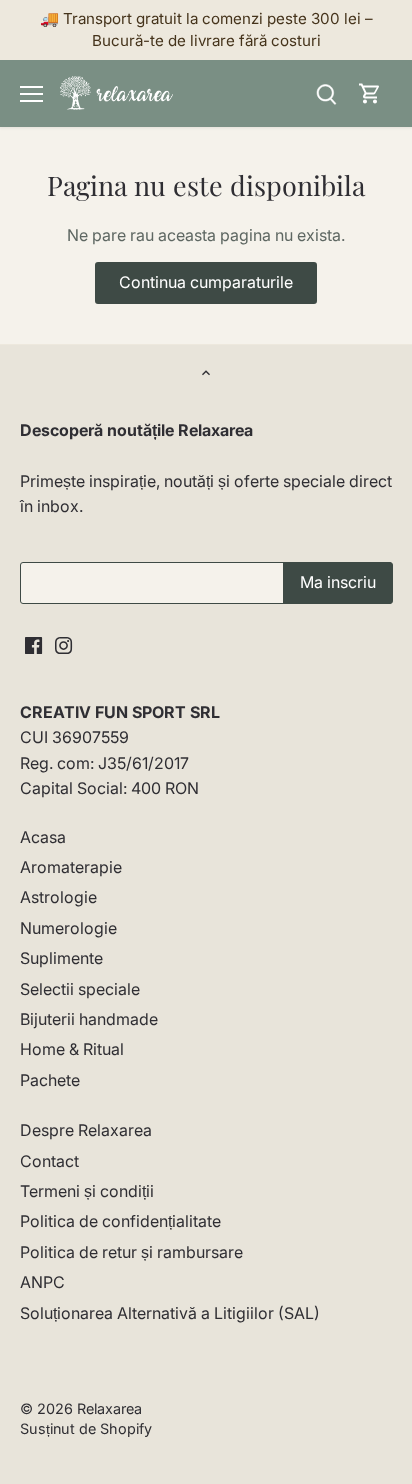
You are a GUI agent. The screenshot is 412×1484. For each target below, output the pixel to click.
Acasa (43, 837)
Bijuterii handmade (89, 1019)
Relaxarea (109, 1408)
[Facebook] (33, 644)
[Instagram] (63, 644)
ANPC (42, 1282)
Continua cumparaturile (206, 282)
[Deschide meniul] (31, 94)
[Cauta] (326, 93)
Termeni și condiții (87, 1191)
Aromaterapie (71, 867)
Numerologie (68, 928)
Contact (49, 1161)
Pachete (50, 1080)
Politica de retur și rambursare (131, 1252)
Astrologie (58, 897)
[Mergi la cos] (370, 93)
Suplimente (61, 958)
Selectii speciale (80, 989)
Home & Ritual (72, 1049)
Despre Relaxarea (86, 1130)
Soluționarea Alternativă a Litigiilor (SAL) (170, 1313)
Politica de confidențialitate (120, 1221)
